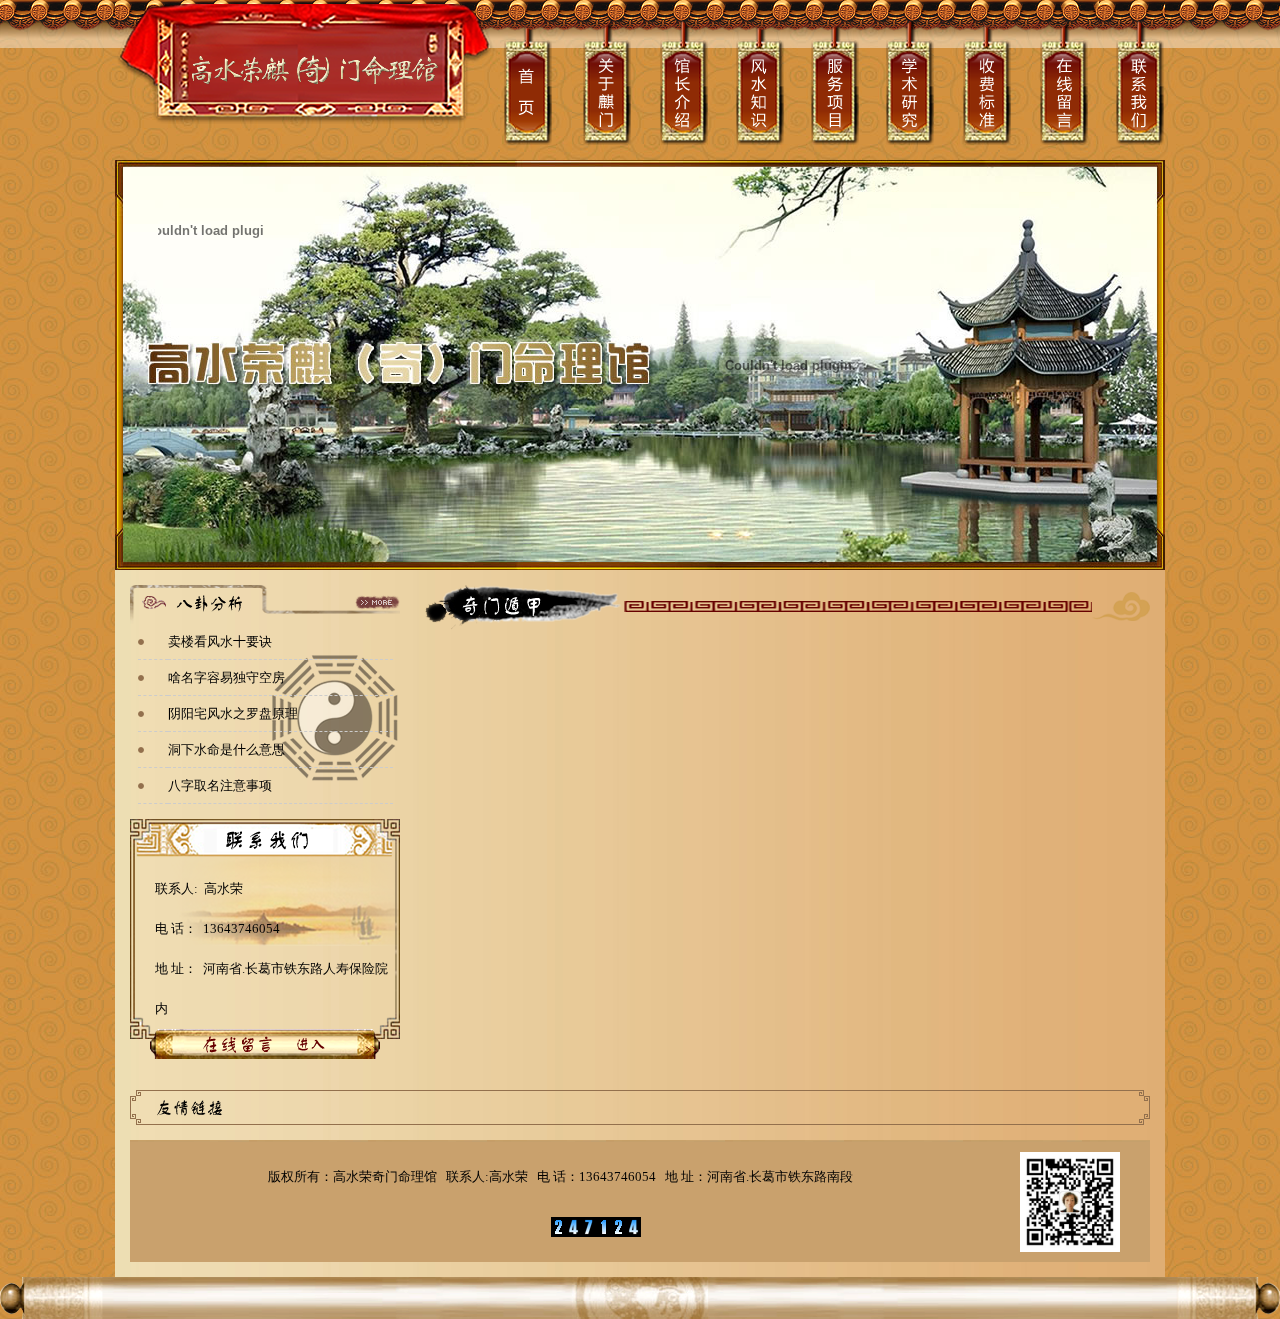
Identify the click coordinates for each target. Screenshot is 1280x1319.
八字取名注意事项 (220, 785)
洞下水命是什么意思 (226, 749)
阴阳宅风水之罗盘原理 (233, 713)
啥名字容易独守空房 (226, 677)
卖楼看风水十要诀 (220, 641)
